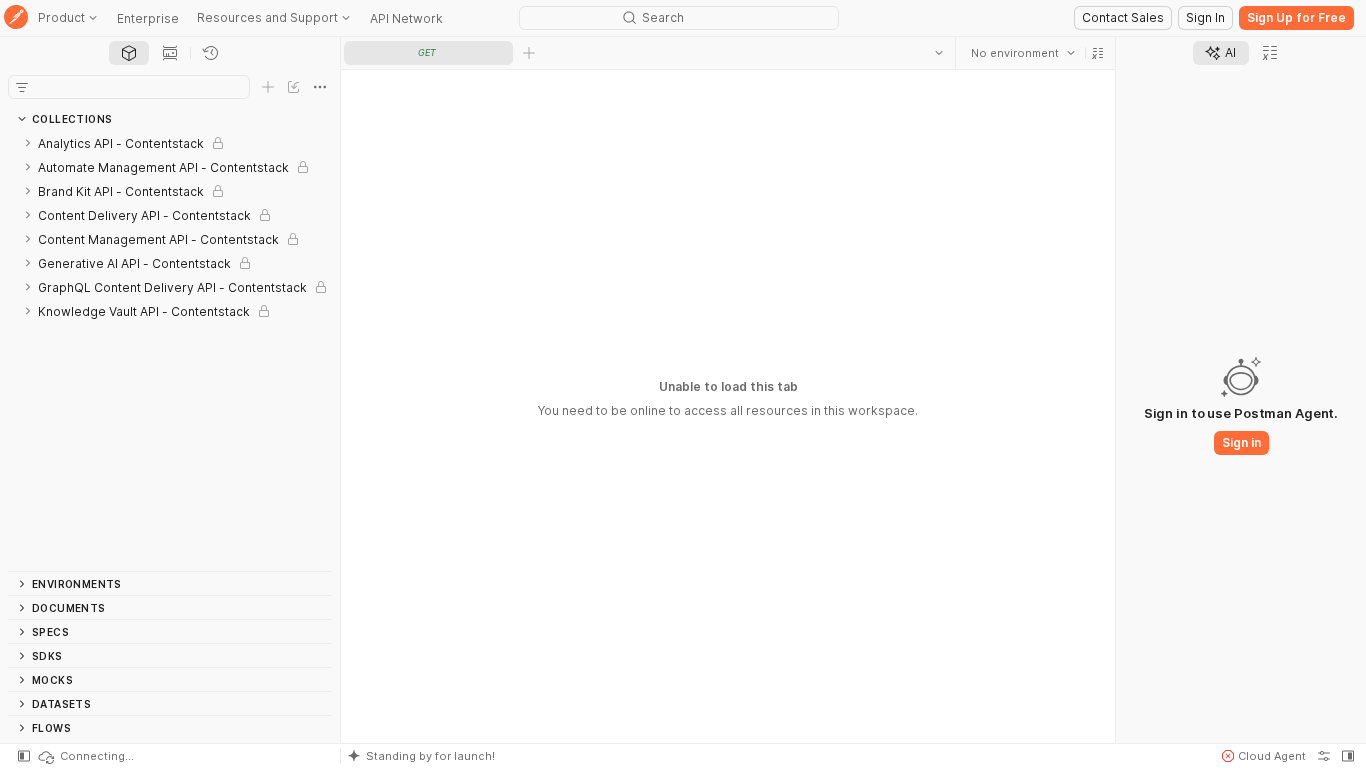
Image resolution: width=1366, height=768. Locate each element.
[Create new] (268, 87)
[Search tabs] (939, 53)
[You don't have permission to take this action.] (529, 53)
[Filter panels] (22, 87)
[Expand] (28, 143)
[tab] (129, 53)
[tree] (170, 351)
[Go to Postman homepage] (16, 18)
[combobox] (1023, 53)
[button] (1098, 53)
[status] (85, 756)
